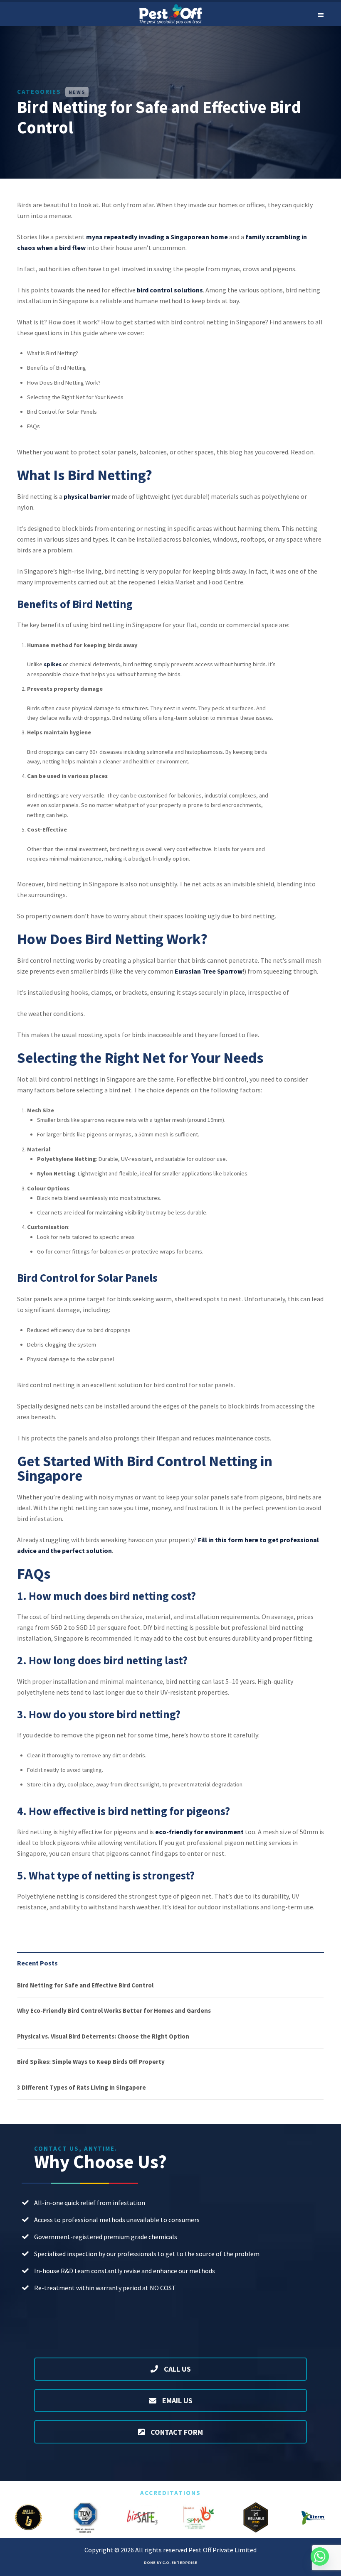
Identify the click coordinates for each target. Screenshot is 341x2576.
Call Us (177, 2369)
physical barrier (87, 496)
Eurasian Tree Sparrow (209, 971)
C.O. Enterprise (180, 2563)
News (77, 92)
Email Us (177, 2401)
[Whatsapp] (320, 2556)
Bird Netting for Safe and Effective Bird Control (85, 1985)
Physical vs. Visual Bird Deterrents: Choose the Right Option (103, 2036)
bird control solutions (170, 290)
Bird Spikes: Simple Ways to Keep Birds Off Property (91, 2062)
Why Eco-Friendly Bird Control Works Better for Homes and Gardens (114, 2011)
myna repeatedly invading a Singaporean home (157, 237)
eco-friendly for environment (199, 1832)
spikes (53, 664)
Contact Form (176, 2432)
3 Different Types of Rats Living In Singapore (82, 2087)
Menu (320, 14)
